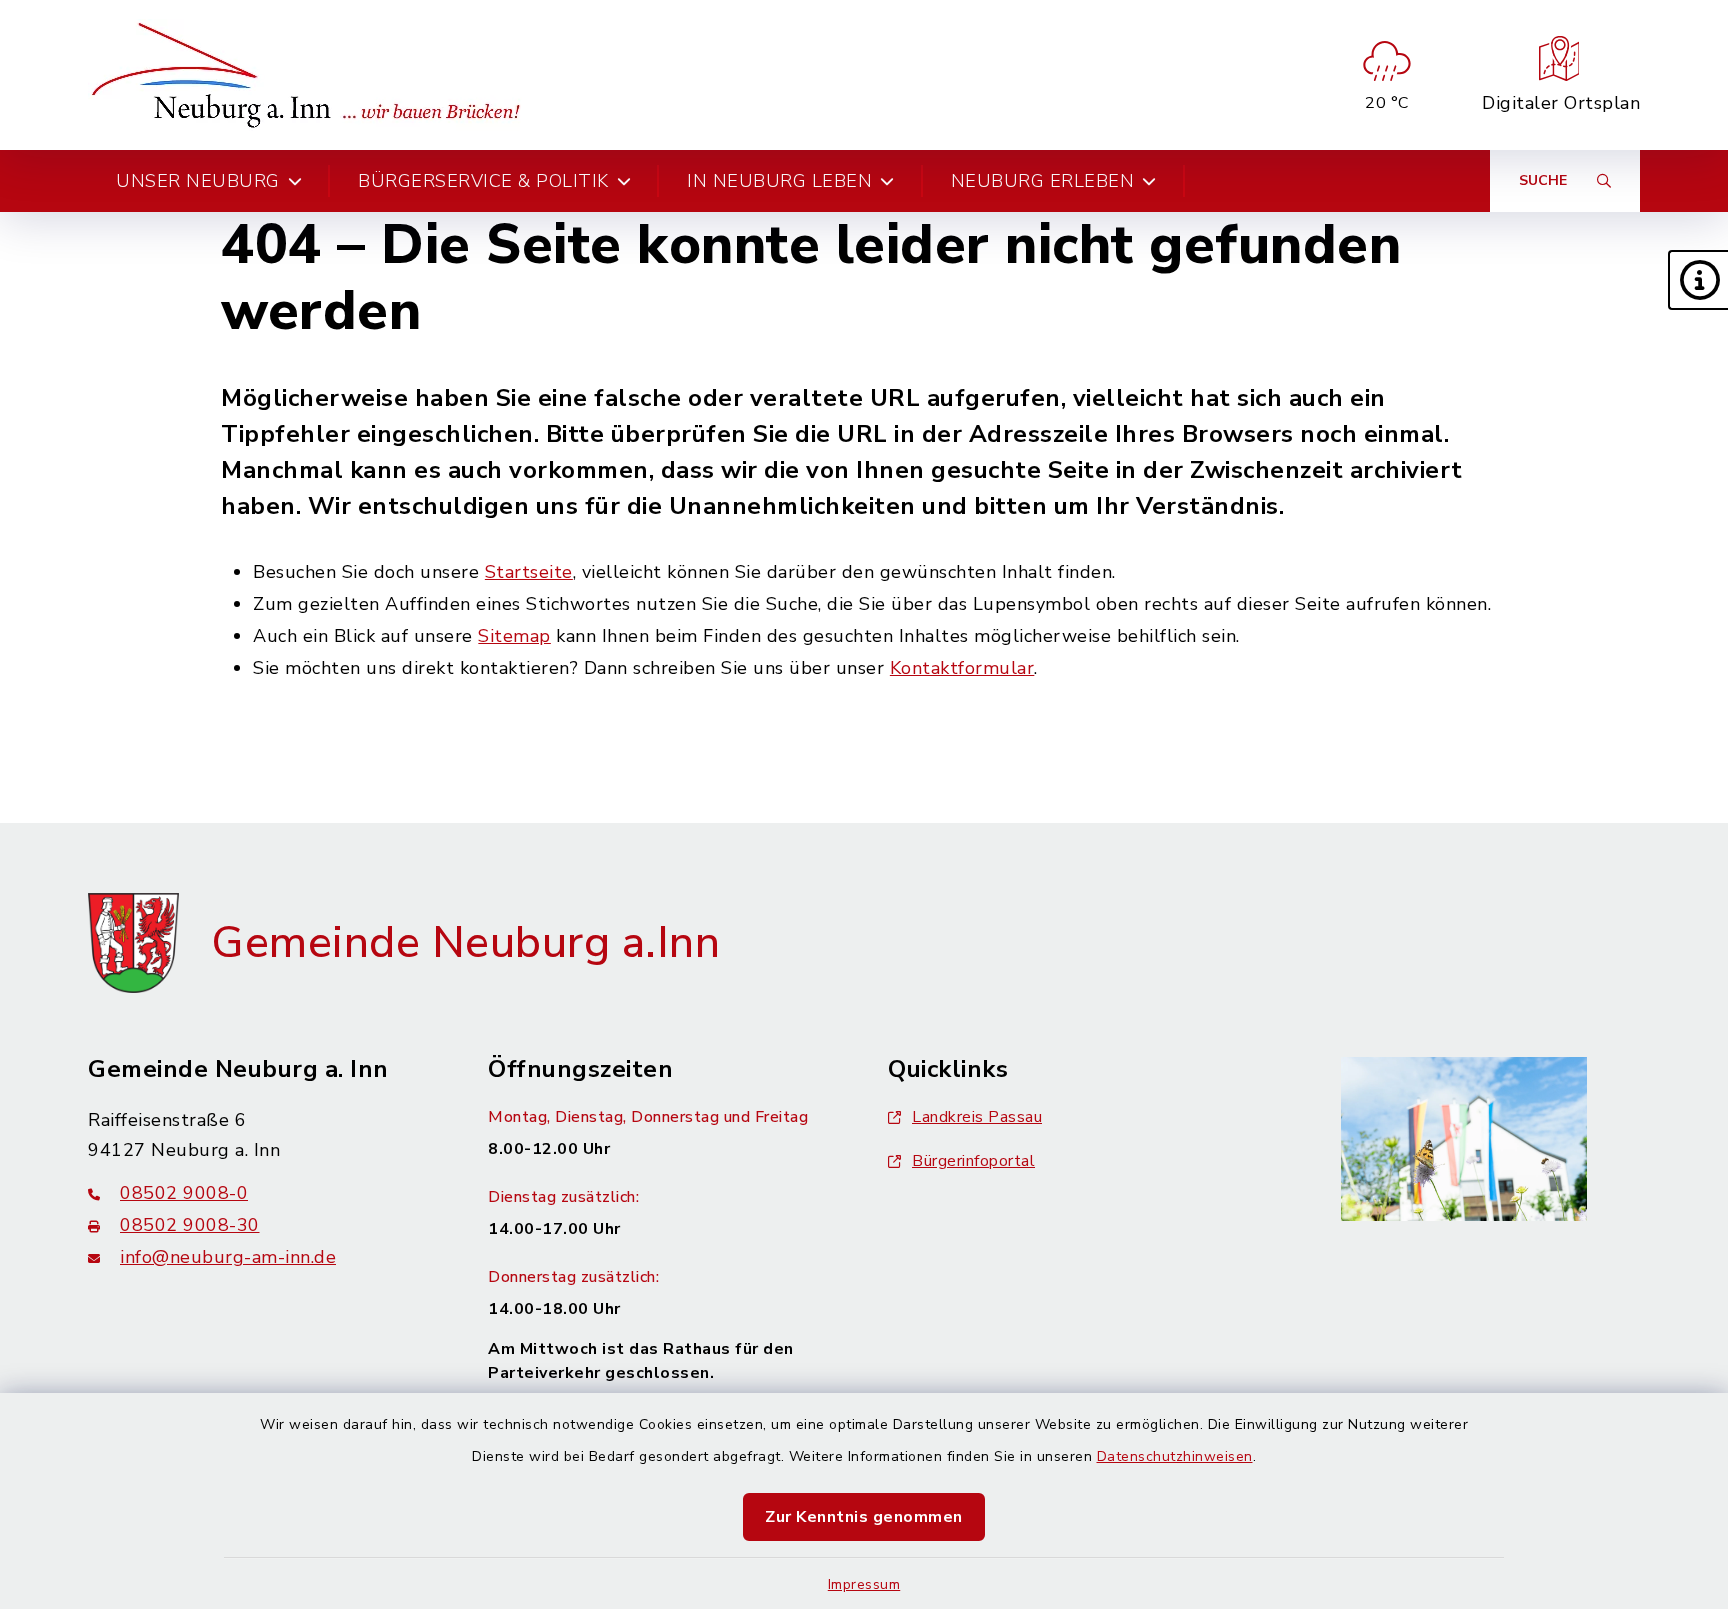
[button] (1698, 280)
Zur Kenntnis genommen (864, 1517)
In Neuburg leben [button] (779, 181)
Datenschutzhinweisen (1175, 1456)
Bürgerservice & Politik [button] (483, 181)
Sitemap (514, 636)
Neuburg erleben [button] (1043, 181)
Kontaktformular (962, 668)
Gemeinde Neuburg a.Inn (465, 943)
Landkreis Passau (977, 1117)
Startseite (529, 572)
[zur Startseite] (312, 75)
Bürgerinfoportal (973, 1161)
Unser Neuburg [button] (198, 181)
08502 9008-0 (184, 1193)
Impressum (864, 1584)
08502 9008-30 (190, 1225)
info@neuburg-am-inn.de (228, 1257)
